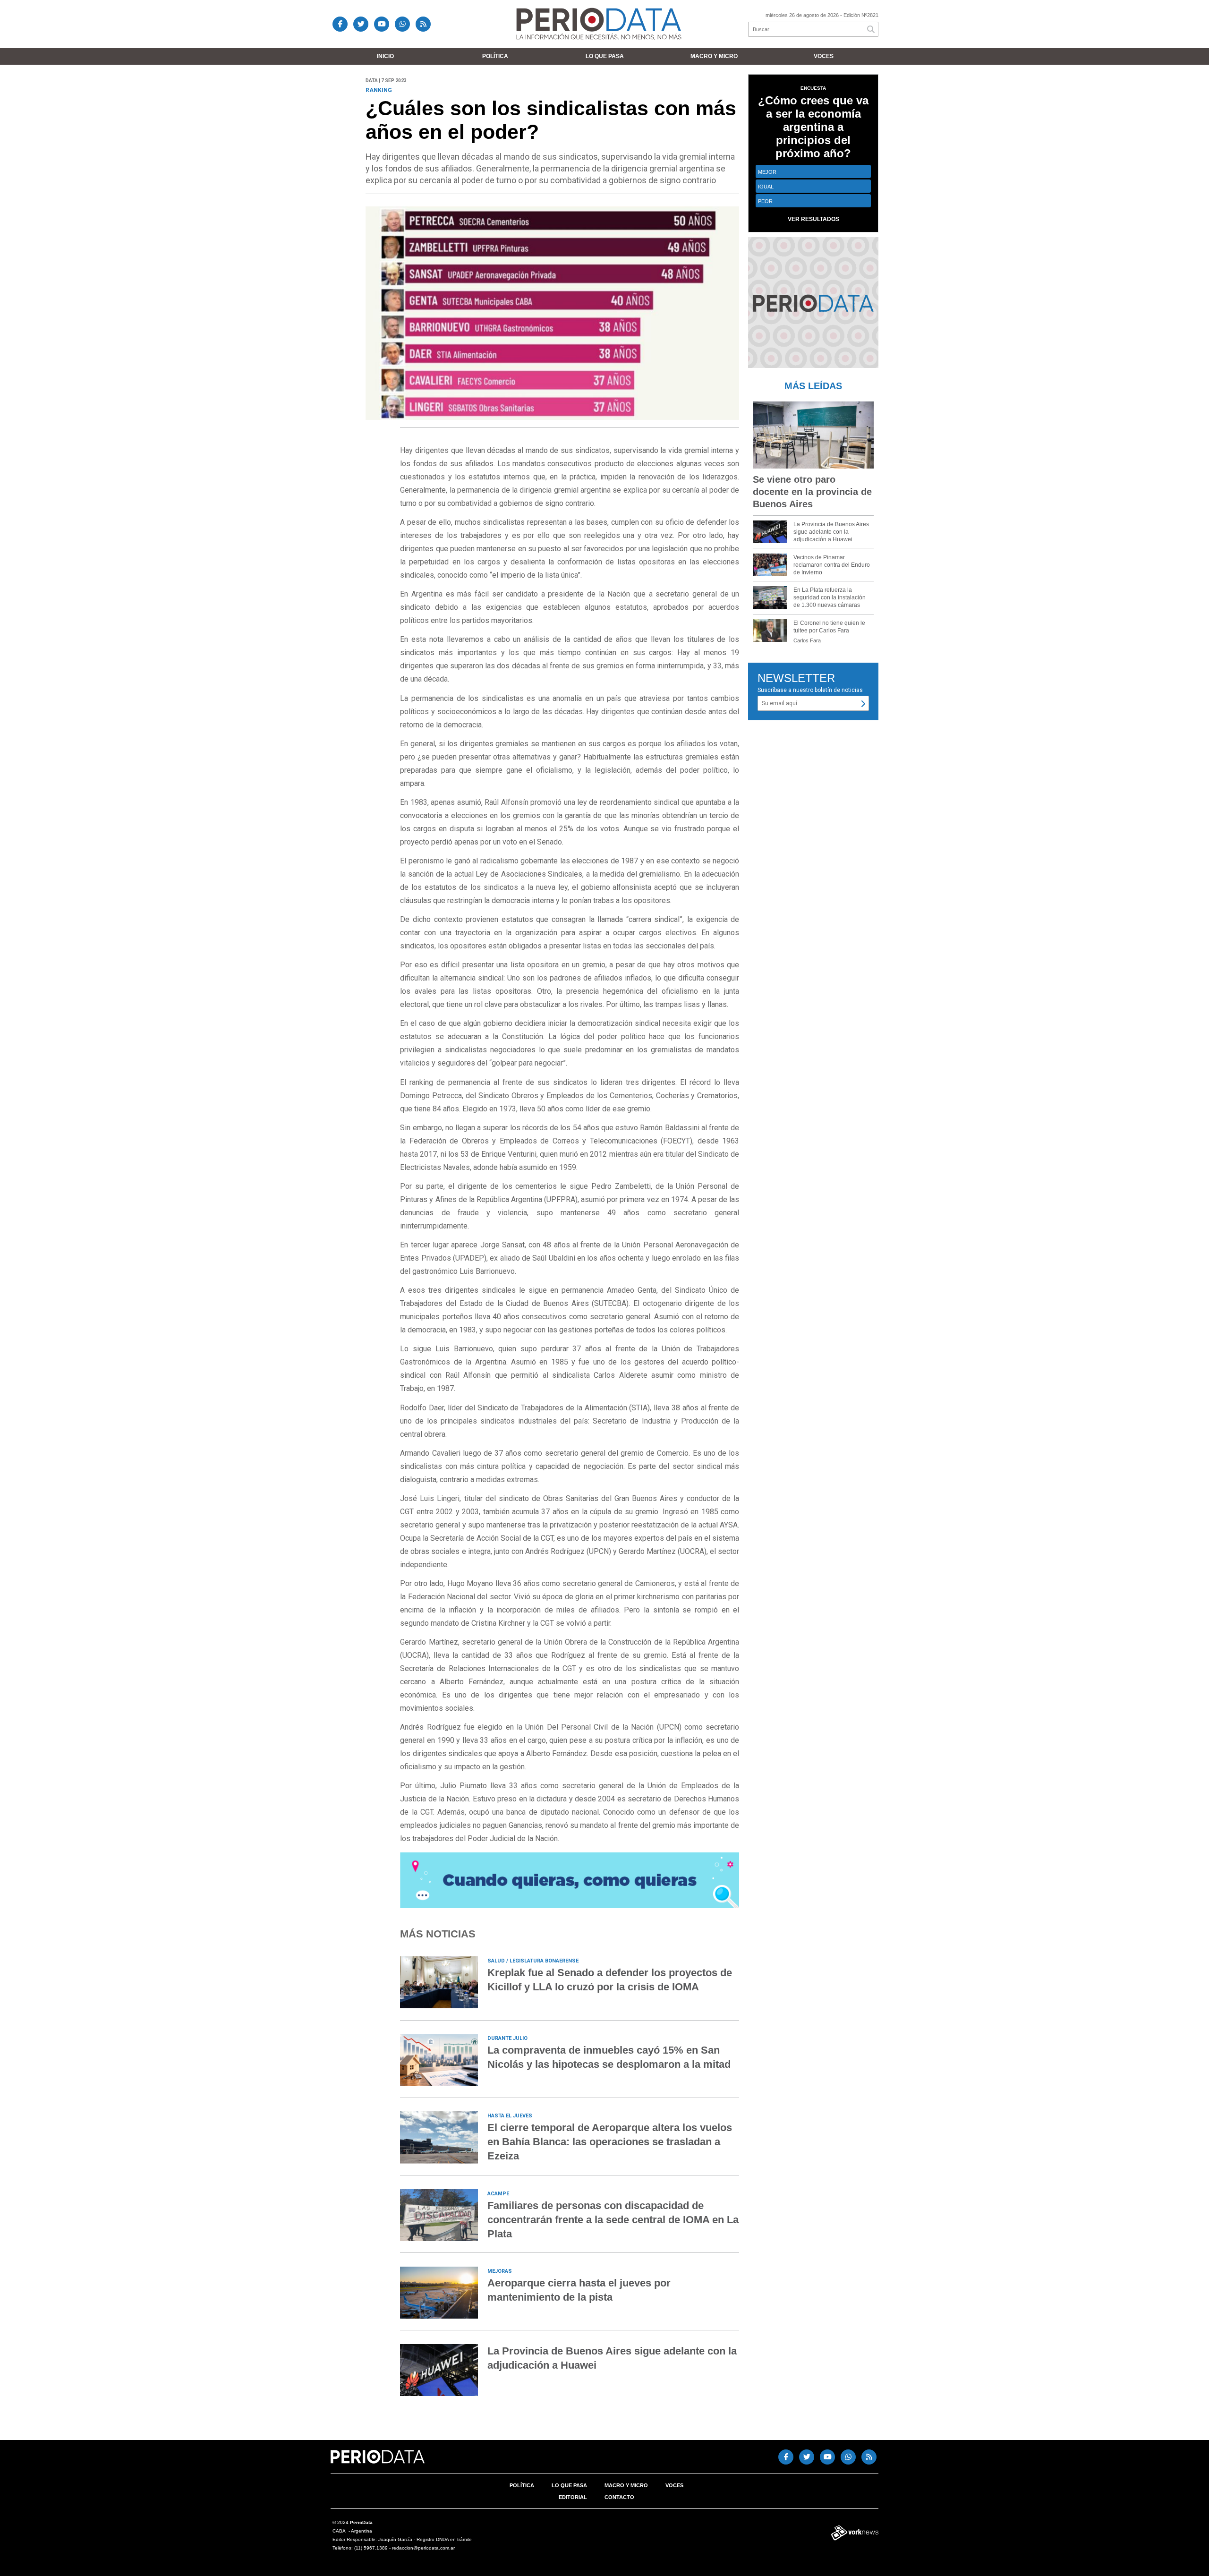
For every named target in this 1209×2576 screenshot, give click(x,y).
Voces (824, 56)
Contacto (619, 2497)
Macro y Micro (714, 56)
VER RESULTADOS (813, 219)
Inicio (385, 56)
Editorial (573, 2497)
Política (495, 56)
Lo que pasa (605, 56)
